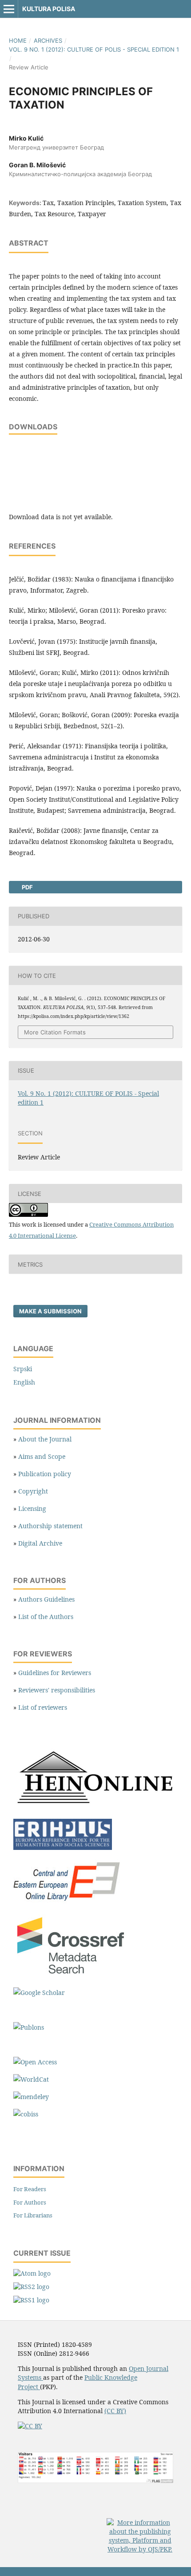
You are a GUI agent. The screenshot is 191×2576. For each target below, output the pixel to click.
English (24, 1382)
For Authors (30, 2202)
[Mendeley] (31, 2097)
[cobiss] (26, 2114)
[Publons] (29, 2027)
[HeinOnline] (95, 1807)
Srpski (23, 1369)
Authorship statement (50, 1526)
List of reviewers (43, 1707)
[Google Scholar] (39, 1993)
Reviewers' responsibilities (57, 1690)
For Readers (30, 2189)
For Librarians (33, 2215)
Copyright (33, 1491)
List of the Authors (46, 1617)
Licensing (32, 1508)
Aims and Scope (42, 1456)
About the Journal (45, 1439)
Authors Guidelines (46, 1599)
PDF (27, 887)
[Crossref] (72, 1975)
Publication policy (45, 1474)
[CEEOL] (68, 1902)
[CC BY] (30, 2426)
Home (18, 40)
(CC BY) (115, 2411)
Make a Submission (50, 1311)
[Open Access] (35, 2062)
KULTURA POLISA (49, 9)
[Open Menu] (9, 9)
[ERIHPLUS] (63, 1847)
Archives (48, 40)
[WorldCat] (31, 2079)
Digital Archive (40, 1543)
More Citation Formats (55, 1032)
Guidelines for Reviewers (55, 1673)
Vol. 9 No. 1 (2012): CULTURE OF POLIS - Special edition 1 (94, 49)
